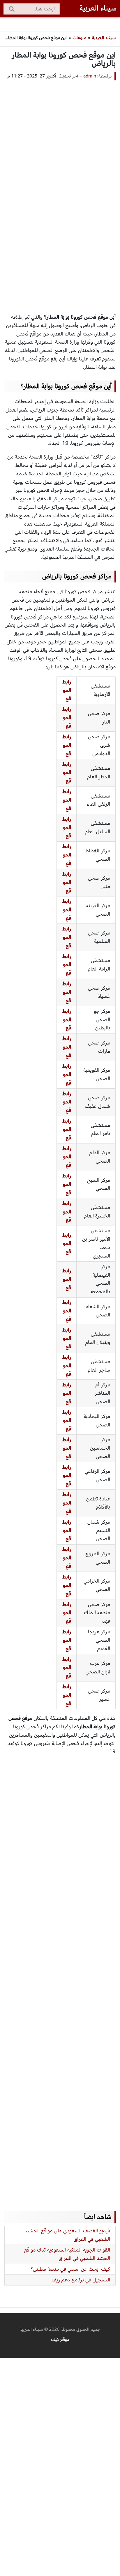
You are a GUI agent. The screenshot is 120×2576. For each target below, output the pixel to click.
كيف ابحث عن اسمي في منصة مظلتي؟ (70, 2269)
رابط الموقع (67, 773)
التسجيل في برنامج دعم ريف (81, 2280)
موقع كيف (60, 2339)
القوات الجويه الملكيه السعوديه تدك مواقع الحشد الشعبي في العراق (67, 2254)
